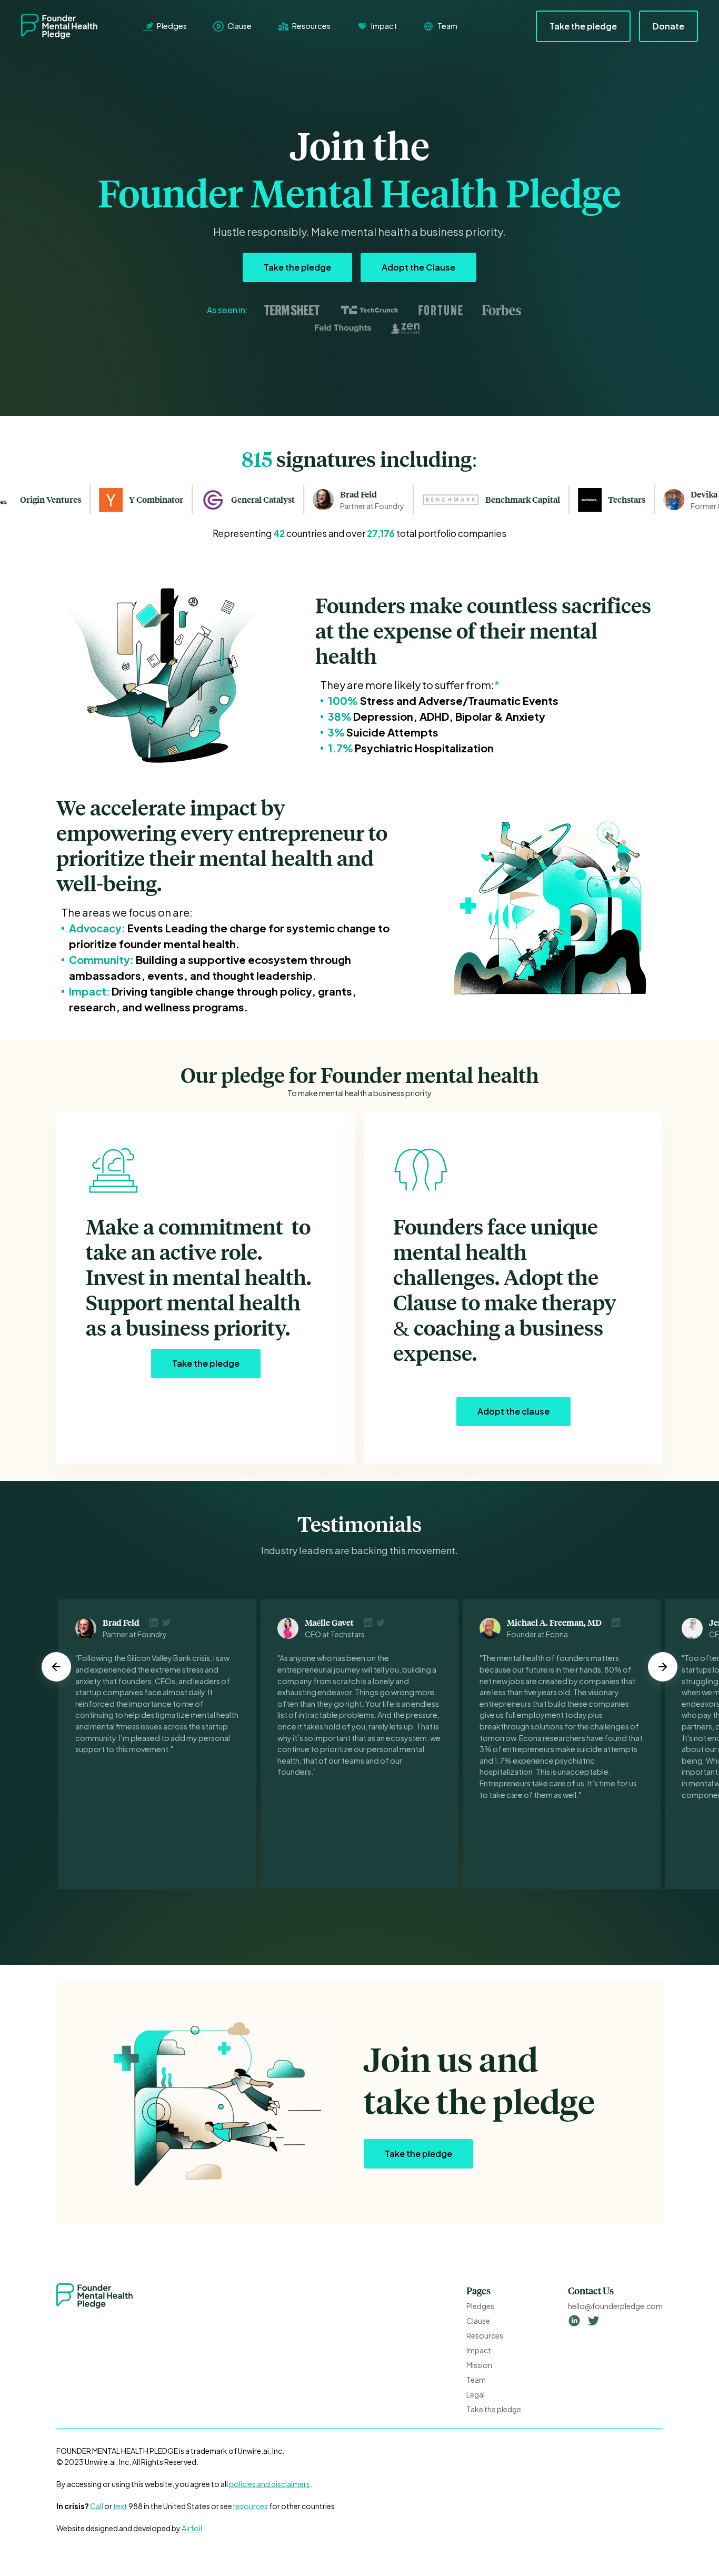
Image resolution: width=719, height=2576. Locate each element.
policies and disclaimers (269, 2484)
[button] (56, 1667)
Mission (479, 2365)
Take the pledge (583, 26)
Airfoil (192, 2528)
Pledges (480, 2306)
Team (476, 2380)
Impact (479, 2350)
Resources (485, 2335)
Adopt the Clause (418, 267)
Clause (478, 2321)
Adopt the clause (513, 1411)
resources (251, 2506)
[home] (67, 26)
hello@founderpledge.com (615, 2306)
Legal (476, 2394)
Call (97, 2506)
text (120, 2506)
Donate (668, 26)
